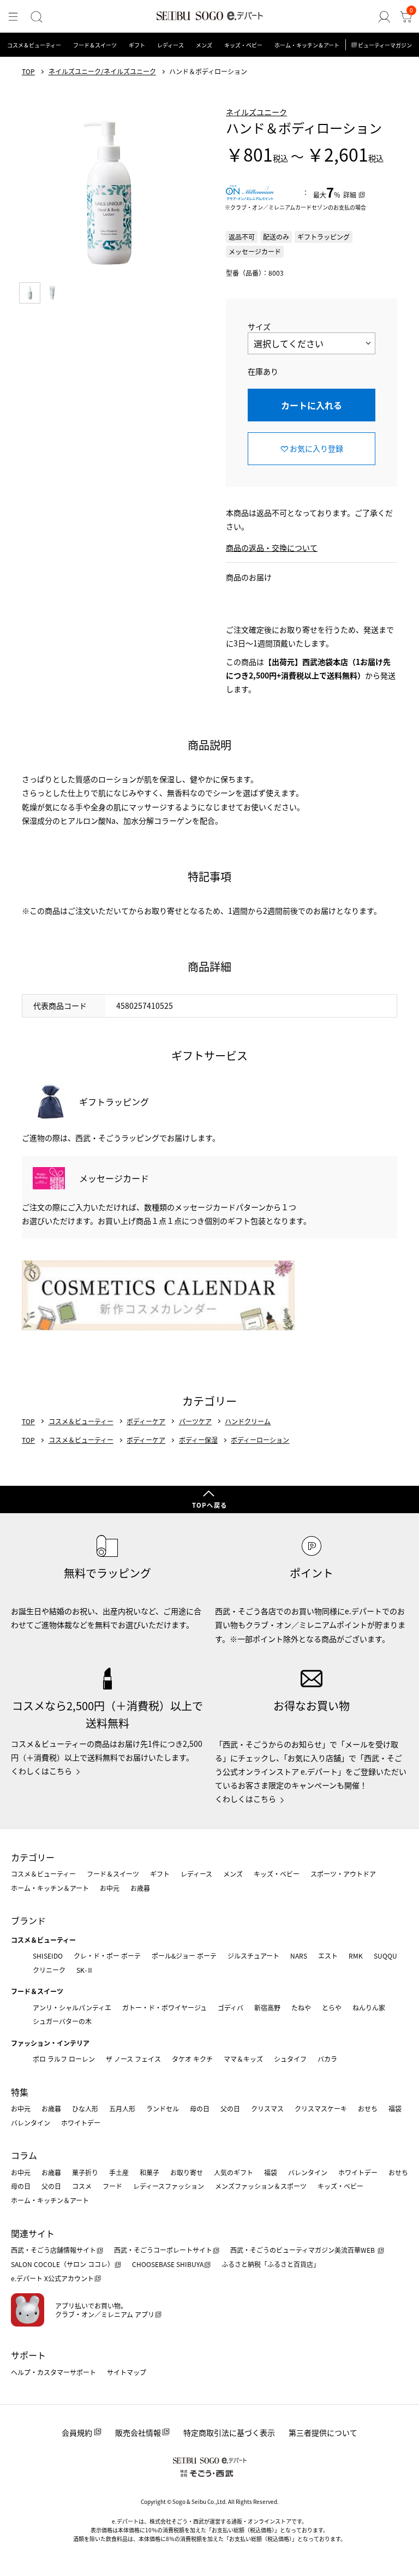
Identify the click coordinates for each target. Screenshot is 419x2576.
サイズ (259, 326)
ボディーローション (260, 1440)
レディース (170, 45)
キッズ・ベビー (243, 45)
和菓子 (149, 2172)
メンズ (204, 45)
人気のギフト (234, 2172)
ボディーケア (146, 1421)
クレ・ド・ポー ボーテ (107, 1956)
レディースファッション (169, 2186)
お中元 (110, 1888)
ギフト (137, 45)
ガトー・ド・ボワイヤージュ (164, 2007)
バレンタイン (31, 2123)
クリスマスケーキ (321, 2108)
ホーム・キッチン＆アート (307, 45)
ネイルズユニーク (256, 112)
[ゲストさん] (384, 17)
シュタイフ (290, 2059)
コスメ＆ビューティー (34, 45)
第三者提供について (323, 2432)
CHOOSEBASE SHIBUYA (168, 2264)
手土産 (119, 2172)
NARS (299, 1956)
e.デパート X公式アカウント (52, 2278)
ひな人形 (85, 2108)
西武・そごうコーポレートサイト (163, 2250)
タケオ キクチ (192, 2059)
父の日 (230, 2108)
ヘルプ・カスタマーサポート (53, 2372)
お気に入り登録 (316, 448)
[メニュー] (13, 17)
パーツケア (195, 1421)
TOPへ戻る (209, 1505)
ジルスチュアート (253, 1956)
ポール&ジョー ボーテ (184, 1956)
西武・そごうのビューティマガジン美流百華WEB (303, 2250)
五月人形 (122, 2108)
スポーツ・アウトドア (343, 1874)
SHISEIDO (48, 1956)
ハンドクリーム (248, 1421)
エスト (328, 1956)
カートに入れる (312, 405)
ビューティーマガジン (385, 45)
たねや (301, 2007)
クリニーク (49, 1970)
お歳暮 (140, 1888)
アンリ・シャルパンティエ (72, 2007)
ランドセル (163, 2108)
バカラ (327, 2059)
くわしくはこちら (41, 1771)
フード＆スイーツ (95, 45)
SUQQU (385, 1956)
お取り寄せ (187, 2172)
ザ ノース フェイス (133, 2059)
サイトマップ (127, 2372)
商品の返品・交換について (272, 548)
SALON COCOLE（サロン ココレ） (62, 2264)
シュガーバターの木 (62, 2021)
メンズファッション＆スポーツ (261, 2186)
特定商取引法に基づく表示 (229, 2432)
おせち (368, 2108)
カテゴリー (33, 1857)
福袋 (395, 2108)
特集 (20, 2092)
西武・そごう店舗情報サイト (53, 2250)
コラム (24, 2155)
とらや (332, 2007)
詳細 (350, 195)
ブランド (28, 1920)
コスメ (82, 2186)
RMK (356, 1956)
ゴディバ (231, 2007)
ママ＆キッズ (243, 2059)
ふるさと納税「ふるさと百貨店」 (271, 2264)
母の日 (200, 2108)
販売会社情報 (138, 2432)
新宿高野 (267, 2007)
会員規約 (77, 2432)
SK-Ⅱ (85, 1970)
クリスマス (267, 2108)
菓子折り (85, 2172)
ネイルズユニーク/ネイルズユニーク (102, 72)
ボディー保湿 (198, 1440)
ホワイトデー (81, 2123)
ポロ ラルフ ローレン (64, 2059)
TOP (28, 72)
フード (112, 2186)
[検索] (37, 17)
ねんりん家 (369, 2007)
